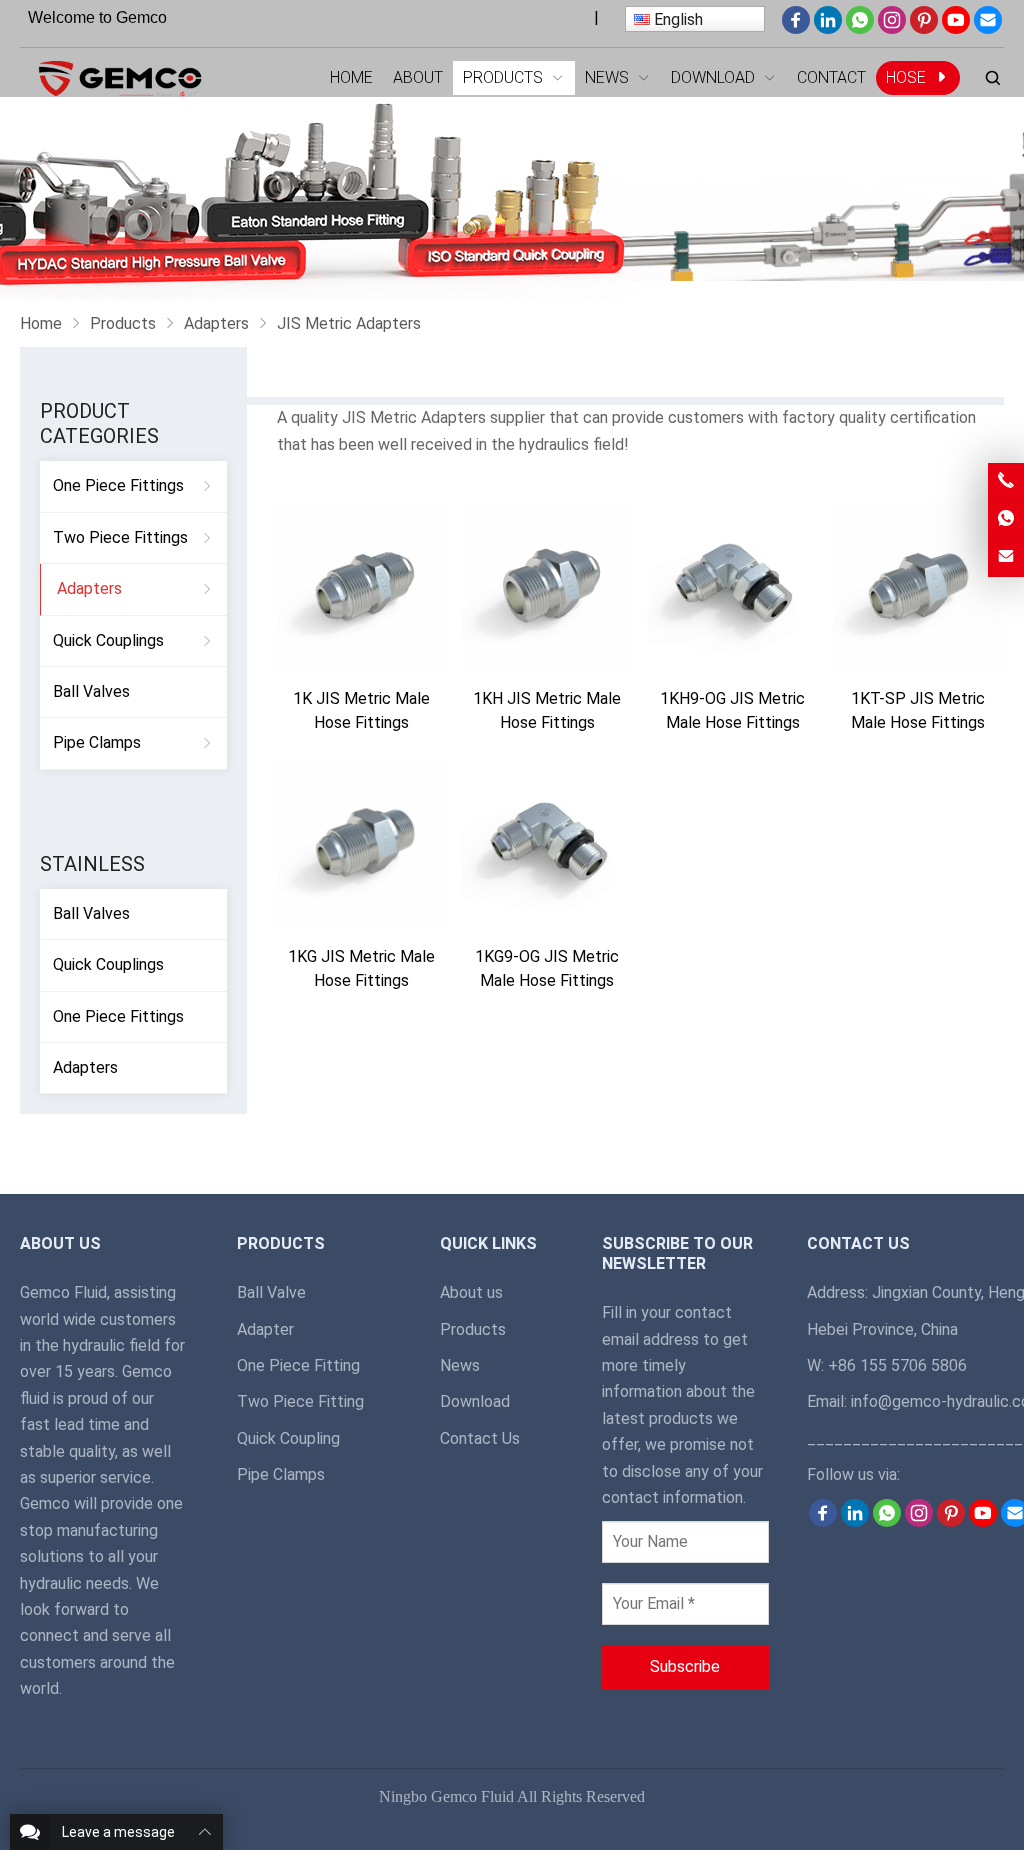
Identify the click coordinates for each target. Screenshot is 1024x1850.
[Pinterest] (924, 28)
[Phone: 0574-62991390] (1006, 481)
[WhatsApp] (860, 28)
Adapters (89, 588)
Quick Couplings (108, 640)
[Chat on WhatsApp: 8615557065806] (1006, 519)
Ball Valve (271, 1292)
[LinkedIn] (828, 28)
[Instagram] (892, 28)
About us (471, 1292)
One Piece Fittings (118, 485)
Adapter (265, 1329)
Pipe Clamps (97, 742)
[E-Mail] (988, 28)
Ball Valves (91, 691)
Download (475, 1401)
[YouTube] (956, 28)
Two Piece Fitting (300, 1401)
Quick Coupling (288, 1438)
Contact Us (480, 1438)
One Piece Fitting (298, 1365)
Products (473, 1329)
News (460, 1365)
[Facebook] (796, 28)
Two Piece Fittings (120, 537)
